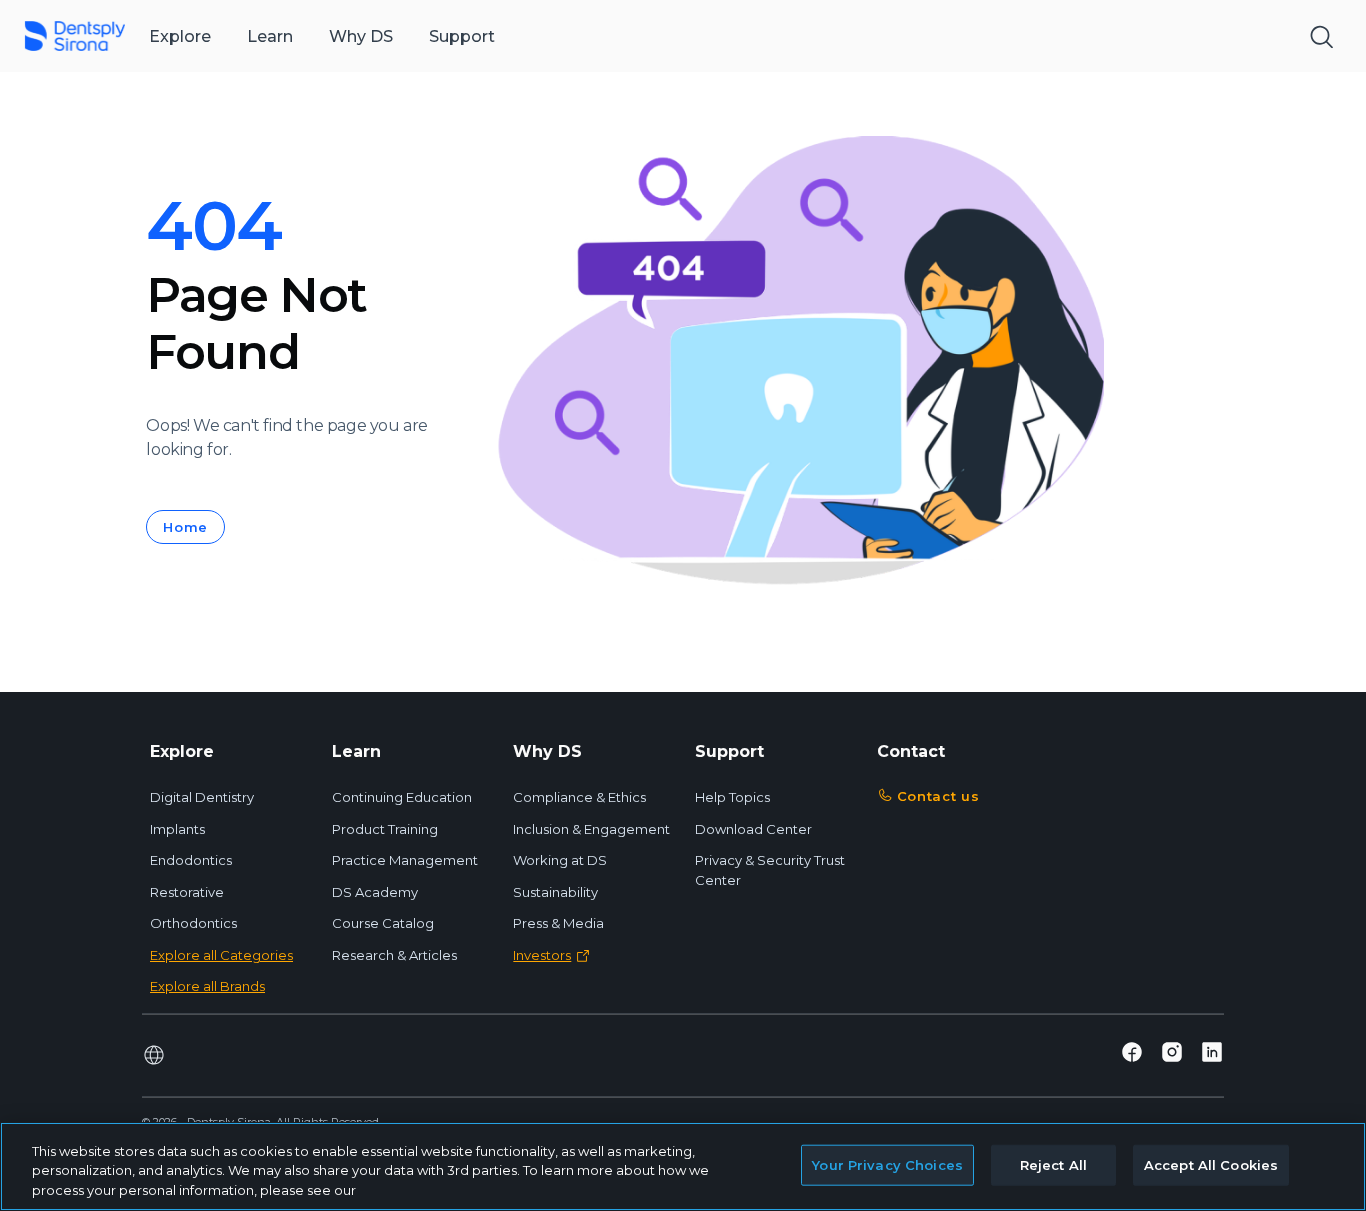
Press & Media (558, 923)
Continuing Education (402, 797)
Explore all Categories (221, 955)
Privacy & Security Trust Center (770, 870)
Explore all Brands (207, 986)
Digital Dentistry (202, 797)
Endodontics (191, 860)
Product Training (385, 829)
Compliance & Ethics (579, 797)
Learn (270, 36)
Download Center (753, 829)
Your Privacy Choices (887, 1164)
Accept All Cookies (1211, 1164)
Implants (177, 829)
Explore (180, 36)
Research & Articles (394, 955)
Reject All (1053, 1164)
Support (462, 36)
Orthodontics (193, 923)
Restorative (187, 892)
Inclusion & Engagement (591, 829)
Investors (542, 955)
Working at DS (560, 860)
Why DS (361, 36)
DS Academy (375, 892)
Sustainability (555, 892)
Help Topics (732, 797)
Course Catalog (383, 923)
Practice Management (405, 860)
